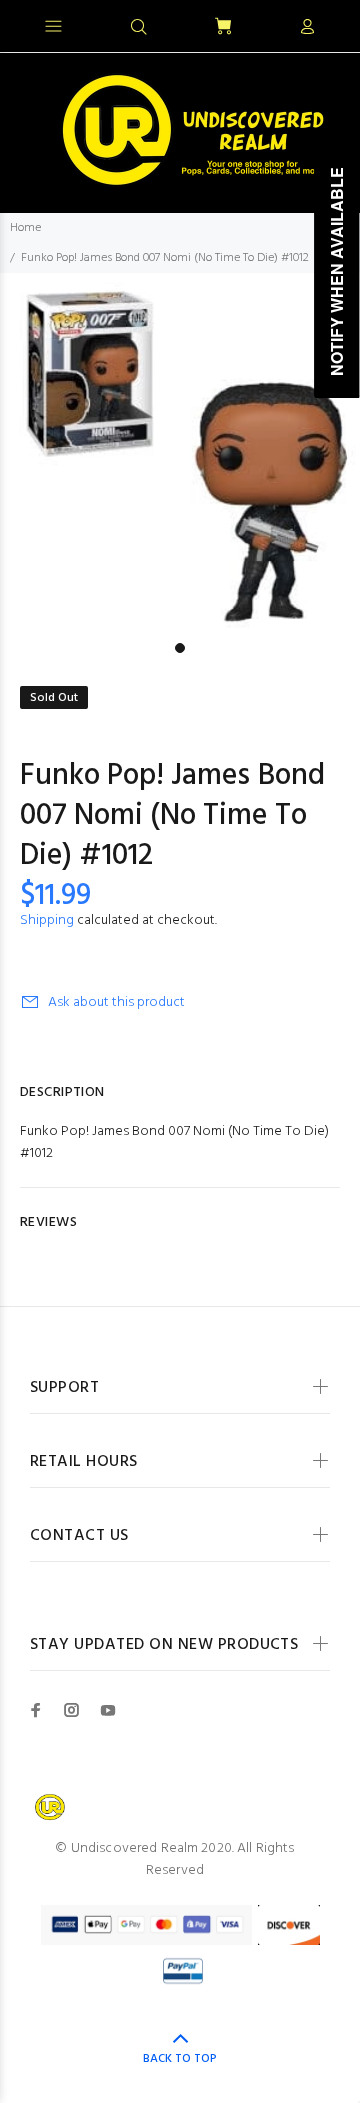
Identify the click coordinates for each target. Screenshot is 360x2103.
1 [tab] (180, 648)
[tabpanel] (180, 453)
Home (25, 228)
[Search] (139, 28)
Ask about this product (116, 1002)
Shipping (47, 920)
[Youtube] (108, 1710)
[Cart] (223, 27)
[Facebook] (36, 1710)
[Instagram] (72, 1710)
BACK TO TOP (180, 2059)
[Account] (307, 28)
